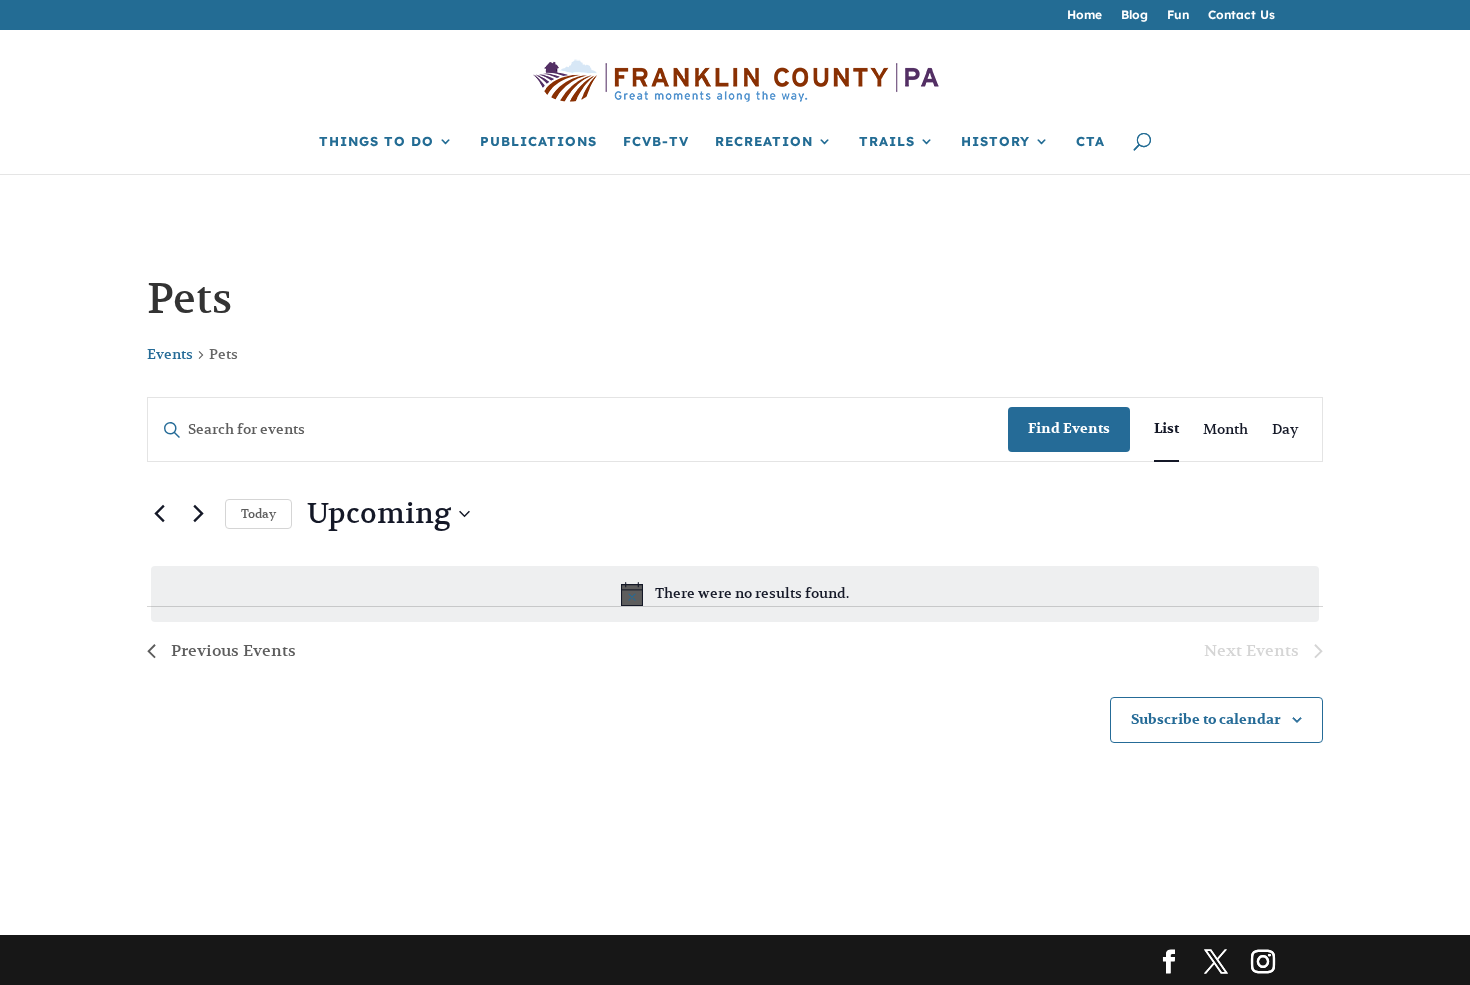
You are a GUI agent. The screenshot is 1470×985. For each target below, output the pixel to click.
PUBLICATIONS (538, 141)
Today (258, 513)
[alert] (735, 594)
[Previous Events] (159, 514)
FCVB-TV (656, 141)
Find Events (1069, 428)
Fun (1178, 15)
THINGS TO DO (376, 141)
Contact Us (1241, 15)
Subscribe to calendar (1206, 719)
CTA (1090, 141)
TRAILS (887, 141)
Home (1084, 15)
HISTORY (995, 141)
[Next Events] (198, 514)
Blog (1134, 15)
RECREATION (764, 141)
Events (170, 354)
